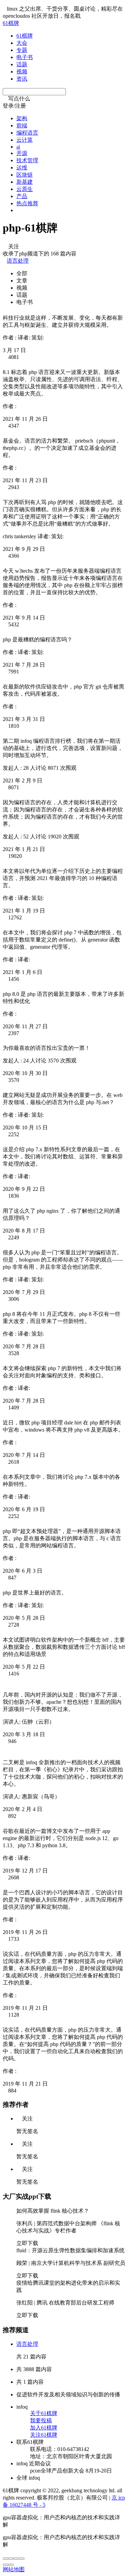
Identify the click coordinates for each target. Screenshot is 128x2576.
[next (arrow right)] (11, 2565)
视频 (22, 72)
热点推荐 (27, 203)
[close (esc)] (5, 2559)
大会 (22, 43)
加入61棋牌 (44, 2428)
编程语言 (27, 133)
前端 (22, 126)
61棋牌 (11, 23)
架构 (22, 118)
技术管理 (27, 160)
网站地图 (14, 2569)
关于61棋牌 (44, 2413)
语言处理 (18, 261)
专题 (22, 50)
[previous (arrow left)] (5, 2565)
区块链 (25, 175)
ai (18, 147)
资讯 (22, 79)
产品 (22, 196)
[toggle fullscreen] (16, 2559)
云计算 (25, 140)
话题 (22, 64)
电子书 (25, 57)
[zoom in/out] (22, 2559)
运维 (22, 168)
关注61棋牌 (44, 2435)
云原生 (25, 189)
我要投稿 (41, 2420)
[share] (11, 2559)
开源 (22, 153)
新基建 (25, 182)
